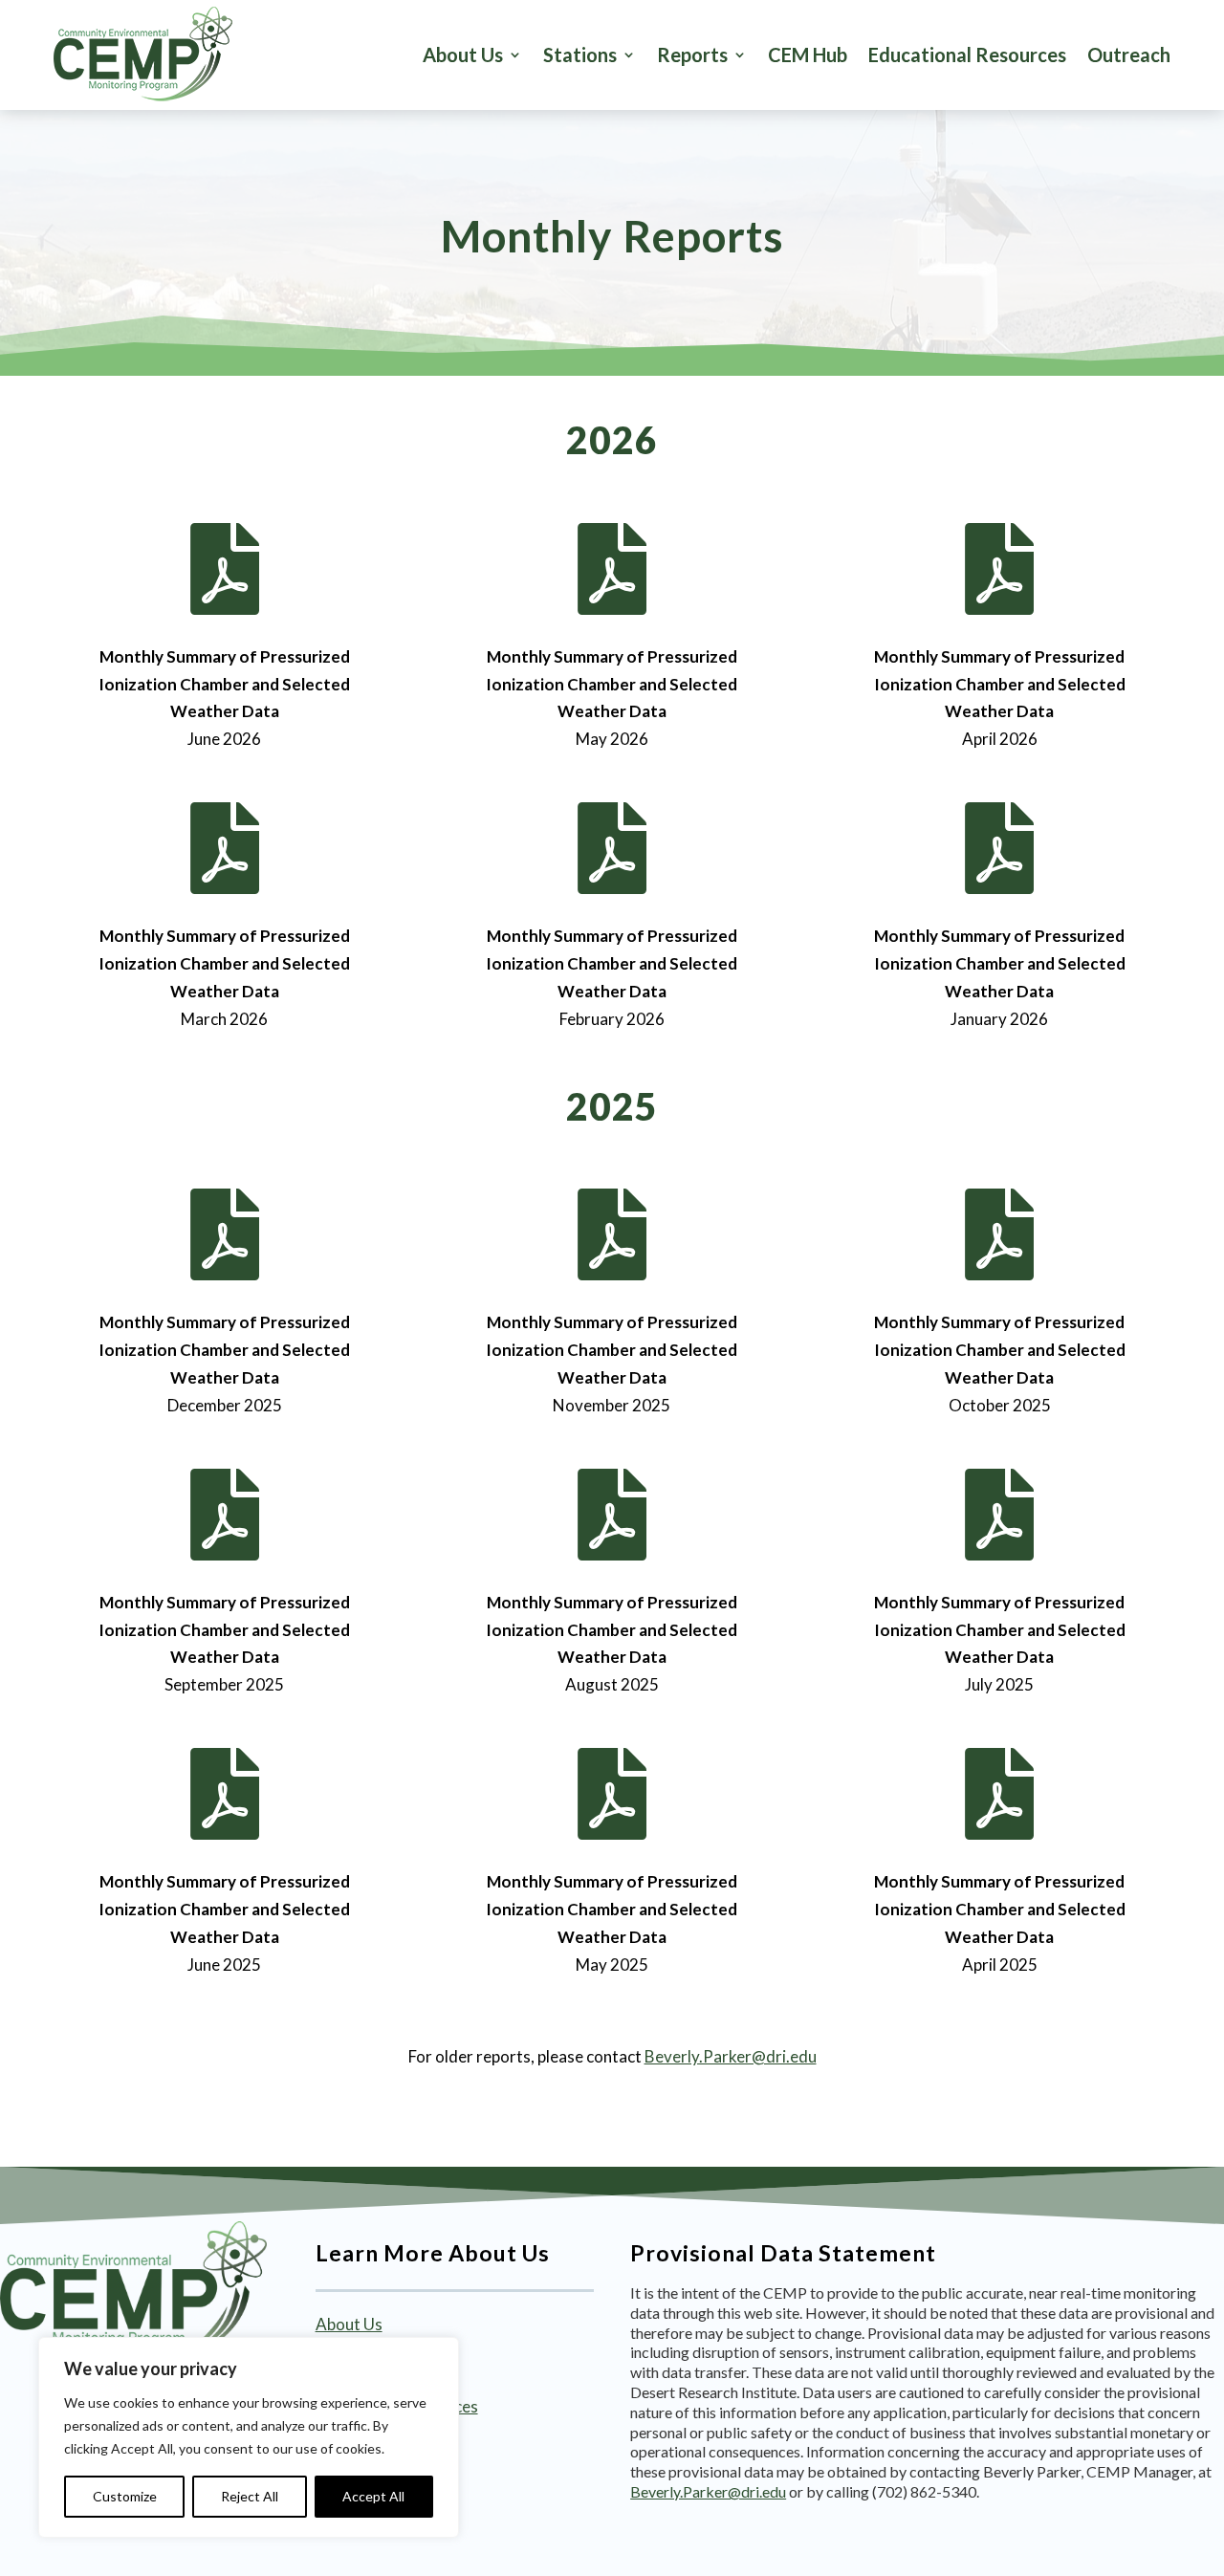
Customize (125, 2496)
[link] (143, 55)
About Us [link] (463, 55)
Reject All (250, 2496)
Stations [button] (580, 55)
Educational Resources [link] (967, 55)
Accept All (373, 2496)
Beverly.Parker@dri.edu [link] (731, 2056)
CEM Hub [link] (808, 55)
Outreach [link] (1129, 55)
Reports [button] (692, 55)
